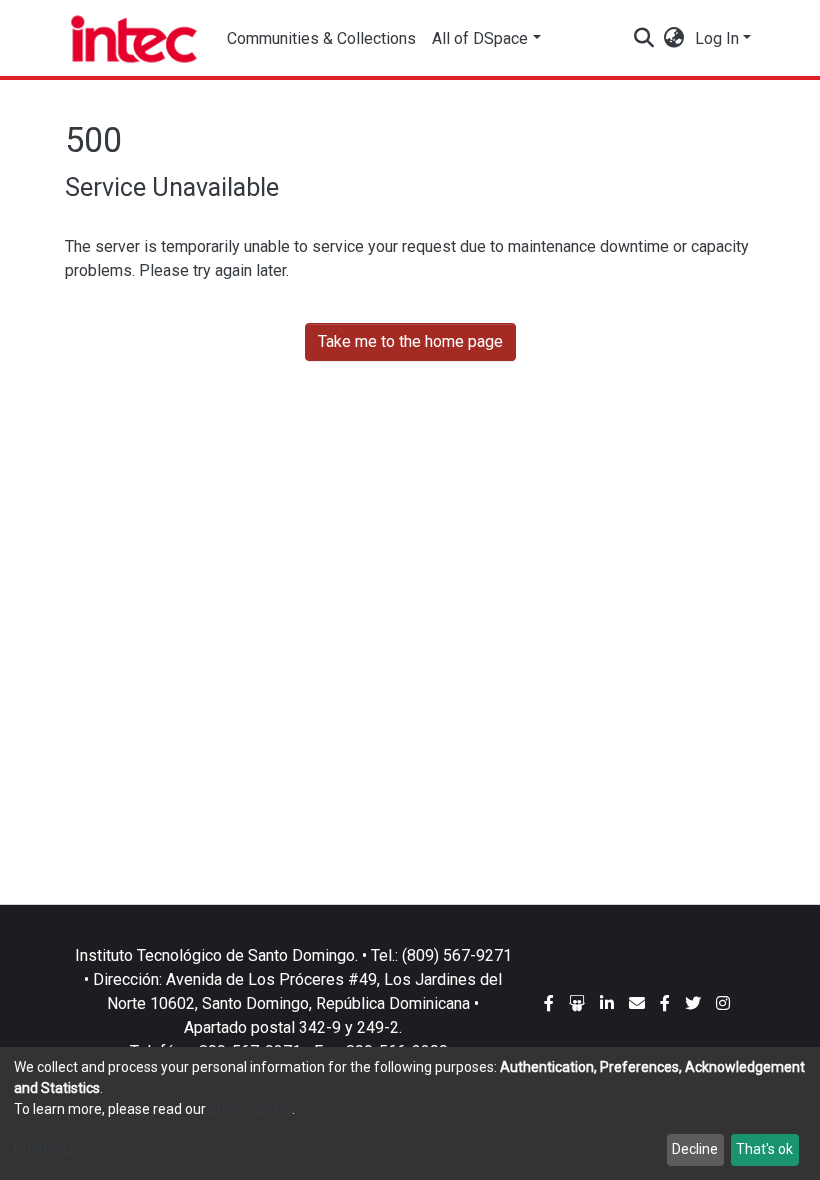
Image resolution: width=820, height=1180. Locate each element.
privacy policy (250, 1109)
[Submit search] (644, 39)
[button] (674, 39)
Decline (695, 1149)
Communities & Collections (321, 38)
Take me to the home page (410, 341)
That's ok (764, 1149)
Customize (48, 1149)
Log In (717, 38)
